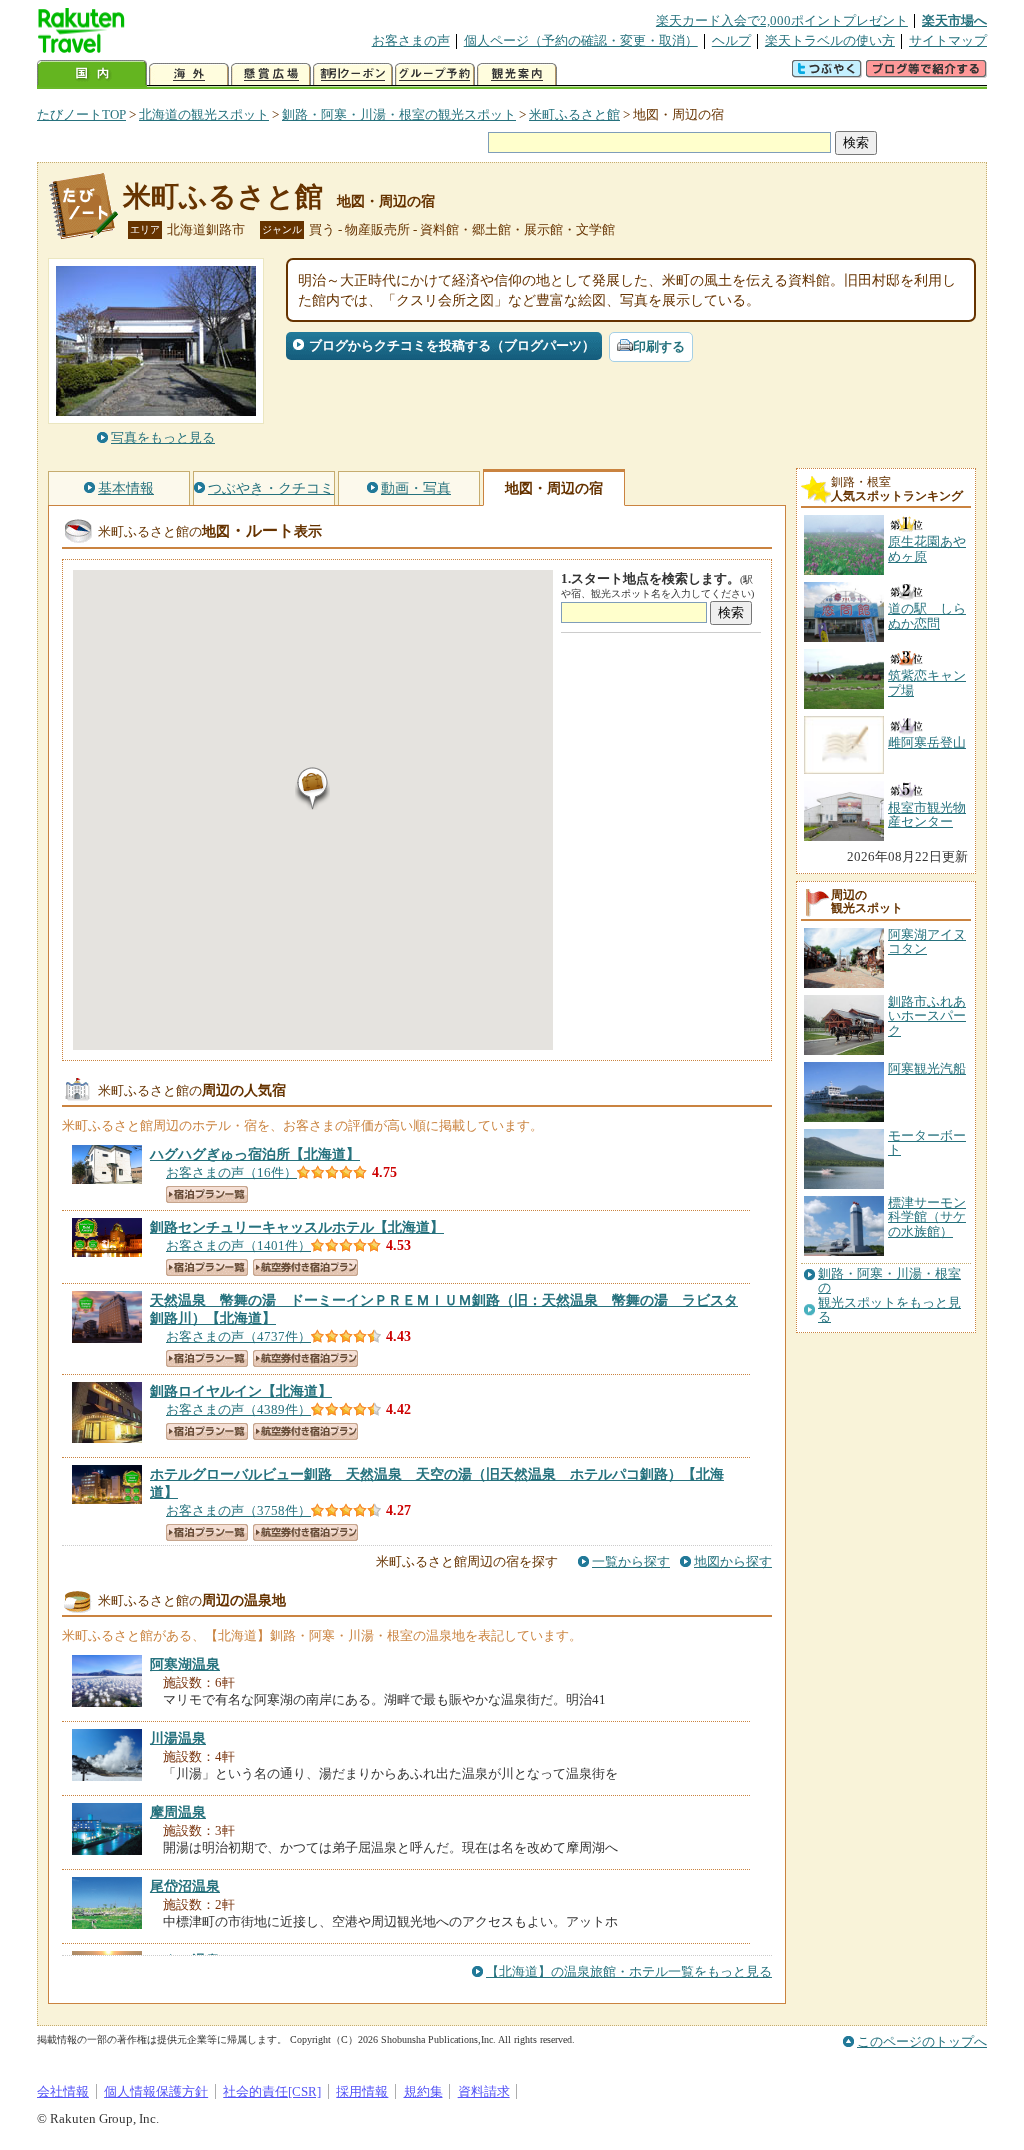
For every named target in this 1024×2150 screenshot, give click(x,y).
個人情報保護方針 (156, 2091)
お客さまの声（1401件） (238, 1245)
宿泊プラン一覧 (207, 1194)
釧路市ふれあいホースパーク (927, 1016)
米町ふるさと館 (574, 114)
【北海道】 (255, 1154)
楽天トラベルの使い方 (830, 40)
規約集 (423, 2091)
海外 (189, 74)
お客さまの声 (411, 40)
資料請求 (484, 2091)
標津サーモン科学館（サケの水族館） (927, 1217)
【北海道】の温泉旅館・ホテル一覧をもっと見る (629, 1971)
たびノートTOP (81, 114)
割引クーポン (353, 74)
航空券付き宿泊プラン (305, 1267)
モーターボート (927, 1142)
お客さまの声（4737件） (238, 1336)
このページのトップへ (922, 2041)
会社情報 (63, 2091)
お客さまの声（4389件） (238, 1409)
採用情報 (362, 2091)
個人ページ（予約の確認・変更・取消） (581, 40)
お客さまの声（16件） (231, 1172)
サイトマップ (948, 40)
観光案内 (517, 74)
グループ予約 (435, 74)
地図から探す (733, 1561)
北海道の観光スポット (204, 114)
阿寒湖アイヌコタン (927, 941)
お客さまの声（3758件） (238, 1510)
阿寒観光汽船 (927, 1068)
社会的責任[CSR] (272, 2091)
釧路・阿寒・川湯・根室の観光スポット (399, 114)
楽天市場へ (954, 20)
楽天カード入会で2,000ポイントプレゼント (782, 20)
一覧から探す (631, 1561)
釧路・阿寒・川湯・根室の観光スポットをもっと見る (889, 1295)
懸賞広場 (271, 74)
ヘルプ (731, 40)
